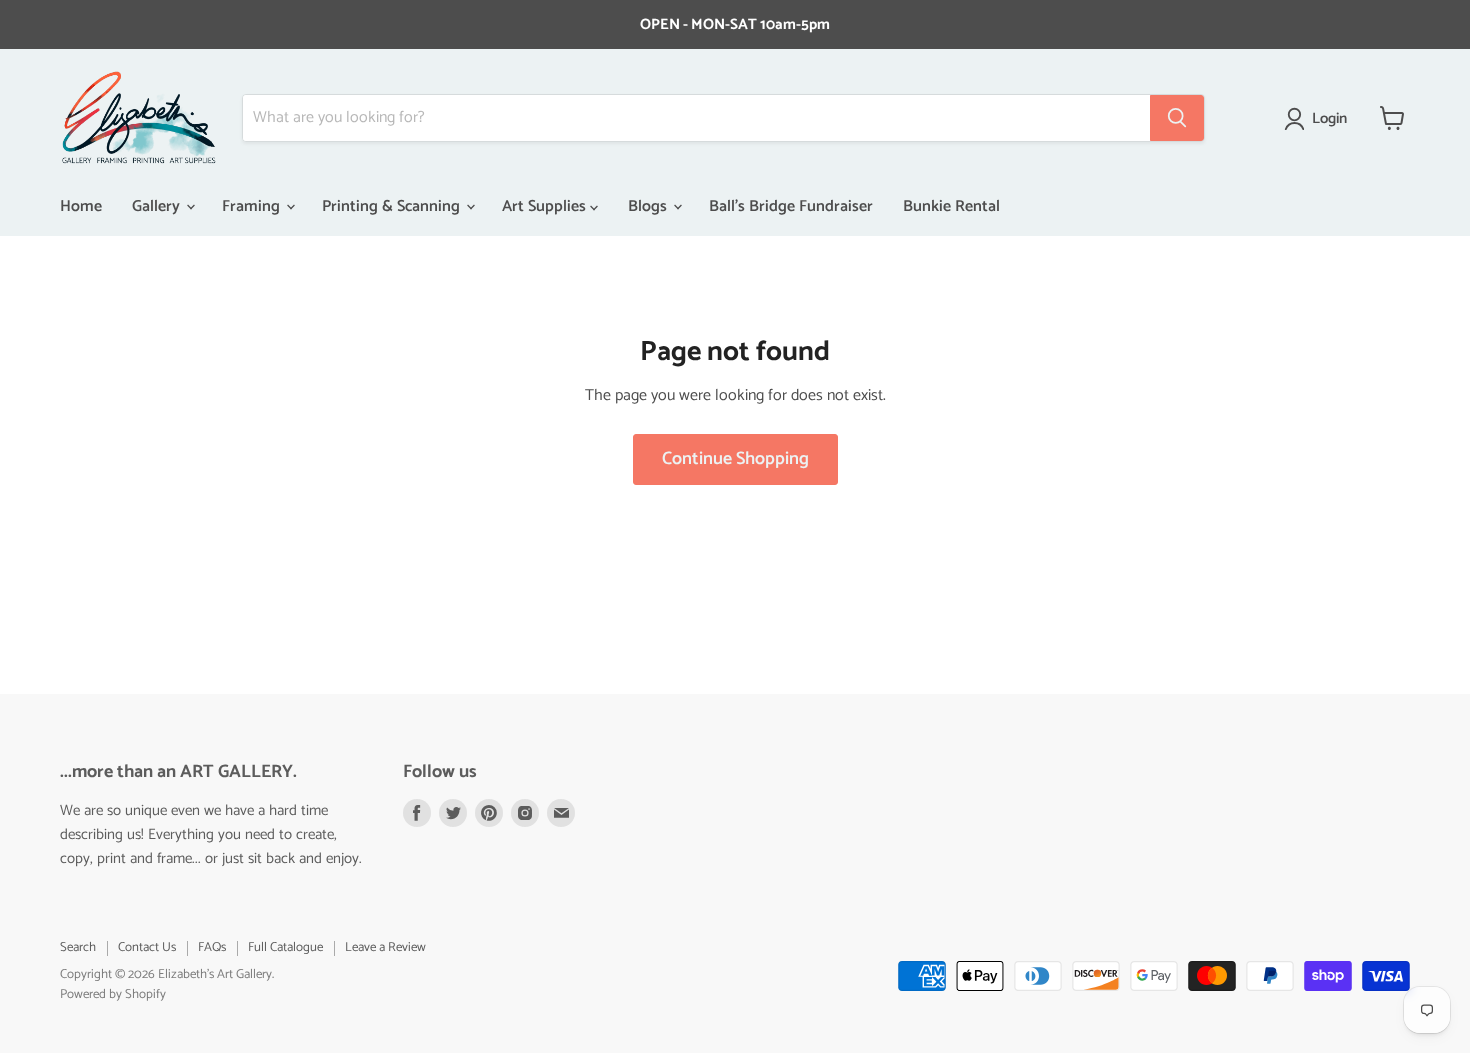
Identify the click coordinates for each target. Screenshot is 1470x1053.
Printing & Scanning (393, 206)
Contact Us (147, 947)
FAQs (212, 947)
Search (78, 947)
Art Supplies (546, 206)
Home (81, 206)
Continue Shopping (735, 459)
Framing (253, 206)
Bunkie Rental (951, 206)
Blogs (649, 206)
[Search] (1177, 118)
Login (1329, 119)
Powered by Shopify (113, 994)
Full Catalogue (285, 947)
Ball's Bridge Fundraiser (791, 206)
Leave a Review (385, 947)
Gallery (158, 206)
